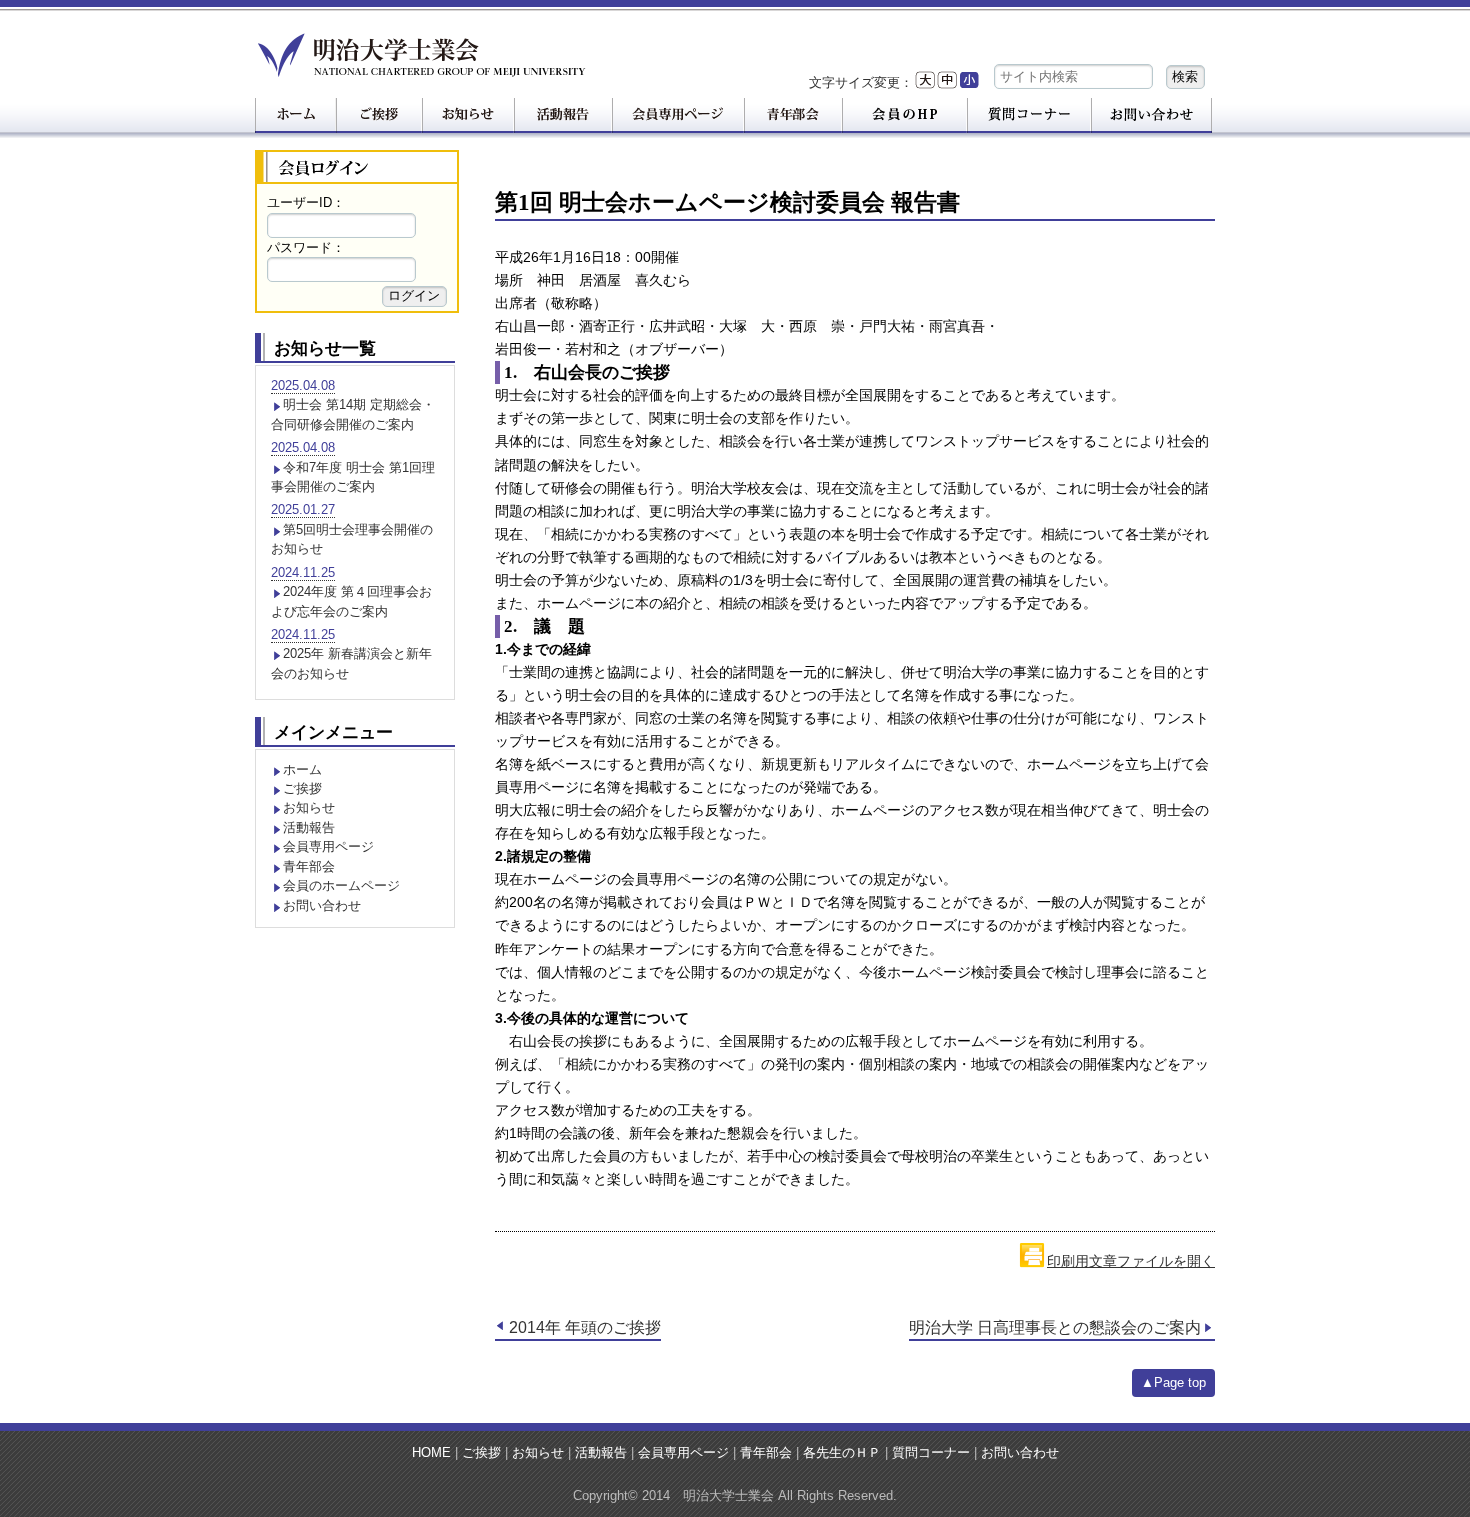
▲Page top (1173, 1382)
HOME (431, 1452)
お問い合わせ (322, 905)
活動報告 (309, 827)
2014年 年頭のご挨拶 (585, 1327)
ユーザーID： (306, 202)
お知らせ (309, 807)
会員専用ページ (328, 846)
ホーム (302, 769)
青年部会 (309, 866)
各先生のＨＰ (842, 1452)
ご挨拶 (302, 788)
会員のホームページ (341, 885)
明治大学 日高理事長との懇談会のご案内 (1055, 1327)
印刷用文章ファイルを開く (1131, 1261)
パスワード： (306, 247)
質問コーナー (931, 1452)
